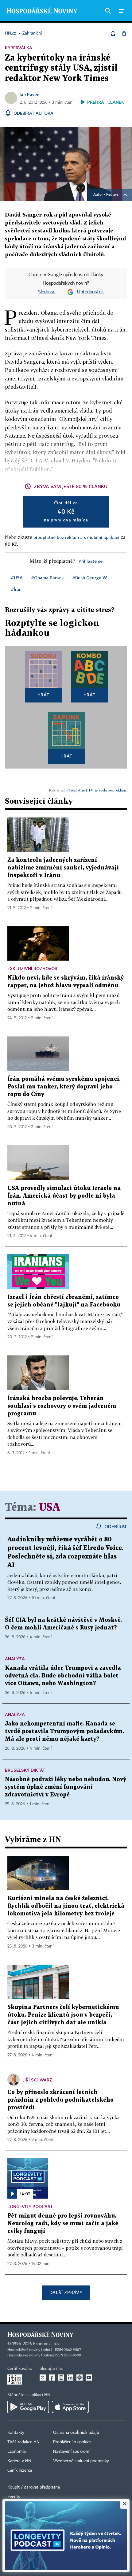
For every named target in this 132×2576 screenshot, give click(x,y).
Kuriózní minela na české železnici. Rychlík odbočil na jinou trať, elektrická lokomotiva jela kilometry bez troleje (66, 1906)
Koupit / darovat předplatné (34, 2487)
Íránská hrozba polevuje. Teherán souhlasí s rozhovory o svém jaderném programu (62, 1406)
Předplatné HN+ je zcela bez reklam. (97, 790)
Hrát (43, 695)
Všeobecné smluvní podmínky (81, 2461)
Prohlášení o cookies (72, 2442)
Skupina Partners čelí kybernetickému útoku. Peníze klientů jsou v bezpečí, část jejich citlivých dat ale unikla (63, 2015)
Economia (17, 2452)
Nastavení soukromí (72, 2452)
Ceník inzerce (20, 2470)
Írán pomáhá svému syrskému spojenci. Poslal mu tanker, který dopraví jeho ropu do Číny (64, 1087)
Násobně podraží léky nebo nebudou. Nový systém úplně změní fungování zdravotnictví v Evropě (66, 1787)
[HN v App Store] (70, 2407)
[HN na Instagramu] (61, 2378)
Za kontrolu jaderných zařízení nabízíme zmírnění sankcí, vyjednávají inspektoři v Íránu (63, 868)
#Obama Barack (48, 578)
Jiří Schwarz (38, 2080)
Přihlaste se (91, 561)
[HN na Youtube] (89, 2378)
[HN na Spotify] (80, 2378)
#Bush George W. (90, 578)
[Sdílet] (113, 33)
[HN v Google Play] (28, 2407)
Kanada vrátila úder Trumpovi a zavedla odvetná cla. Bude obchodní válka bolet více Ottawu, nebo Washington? (63, 1676)
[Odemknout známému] (124, 33)
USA (49, 1508)
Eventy (14, 2497)
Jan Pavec (29, 94)
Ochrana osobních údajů (76, 2433)
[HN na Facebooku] (52, 2378)
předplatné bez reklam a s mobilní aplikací (76, 537)
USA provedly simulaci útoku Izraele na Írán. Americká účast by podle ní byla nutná (64, 1196)
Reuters (112, 195)
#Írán (16, 589)
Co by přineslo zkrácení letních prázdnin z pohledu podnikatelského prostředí (60, 2100)
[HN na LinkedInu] (70, 2378)
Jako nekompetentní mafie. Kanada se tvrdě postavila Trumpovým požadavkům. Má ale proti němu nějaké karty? (64, 1731)
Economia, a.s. (46, 2344)
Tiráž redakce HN (23, 2442)
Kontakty (16, 2433)
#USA (17, 578)
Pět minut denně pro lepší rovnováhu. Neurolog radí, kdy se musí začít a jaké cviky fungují (63, 2224)
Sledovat (47, 292)
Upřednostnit (91, 292)
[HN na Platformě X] (43, 2378)
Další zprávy (66, 2292)
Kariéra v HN (19, 2461)
